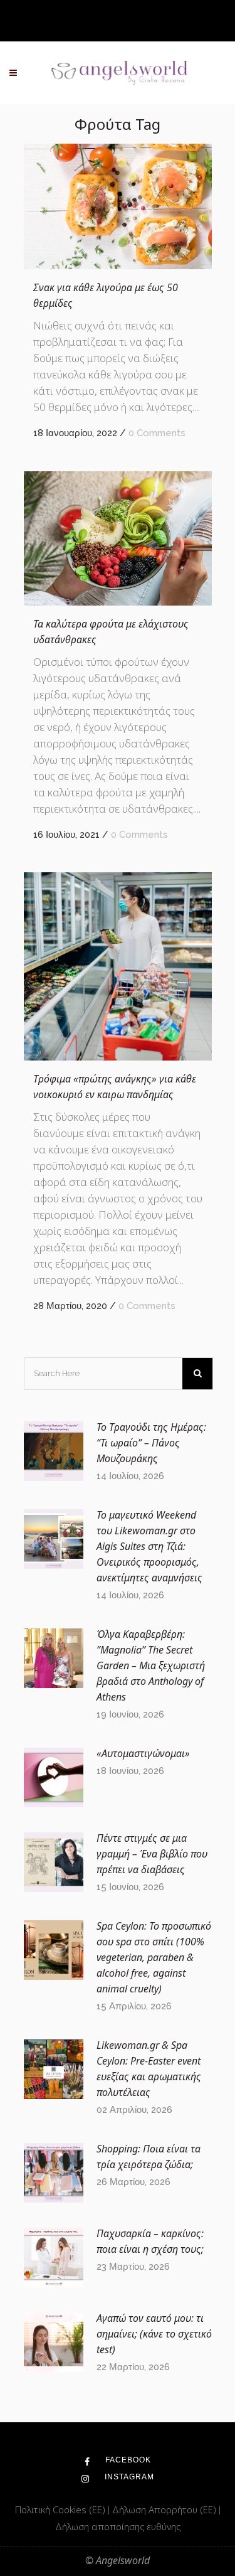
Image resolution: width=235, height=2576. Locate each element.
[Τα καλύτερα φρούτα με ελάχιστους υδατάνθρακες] (118, 538)
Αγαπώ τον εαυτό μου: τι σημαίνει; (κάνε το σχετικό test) (154, 2334)
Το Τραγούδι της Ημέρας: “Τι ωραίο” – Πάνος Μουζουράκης (151, 1443)
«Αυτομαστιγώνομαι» (143, 1753)
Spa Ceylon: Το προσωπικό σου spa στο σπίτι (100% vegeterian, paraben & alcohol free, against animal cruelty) (154, 1957)
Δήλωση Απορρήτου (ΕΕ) (165, 2509)
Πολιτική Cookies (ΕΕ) (61, 2509)
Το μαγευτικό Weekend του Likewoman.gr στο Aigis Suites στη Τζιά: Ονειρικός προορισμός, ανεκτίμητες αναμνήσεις (149, 1546)
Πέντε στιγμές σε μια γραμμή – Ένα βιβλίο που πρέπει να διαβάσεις (152, 1854)
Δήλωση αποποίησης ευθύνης (118, 2526)
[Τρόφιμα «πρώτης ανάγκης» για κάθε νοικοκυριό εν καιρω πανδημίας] (118, 966)
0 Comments (157, 433)
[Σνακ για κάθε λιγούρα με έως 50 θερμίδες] (118, 206)
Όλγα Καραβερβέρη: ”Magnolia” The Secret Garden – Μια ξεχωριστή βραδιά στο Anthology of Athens (151, 1665)
